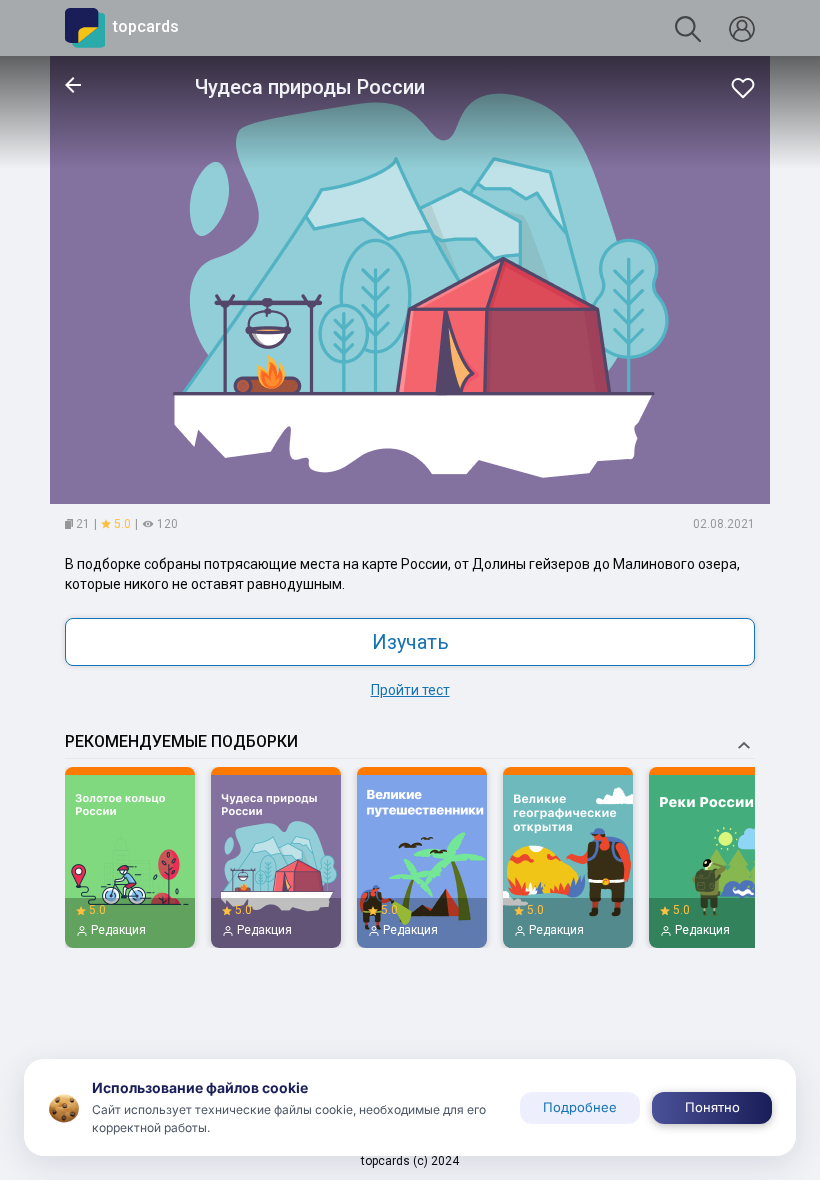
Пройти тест (410, 690)
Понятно (712, 1107)
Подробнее (580, 1107)
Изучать (410, 642)
